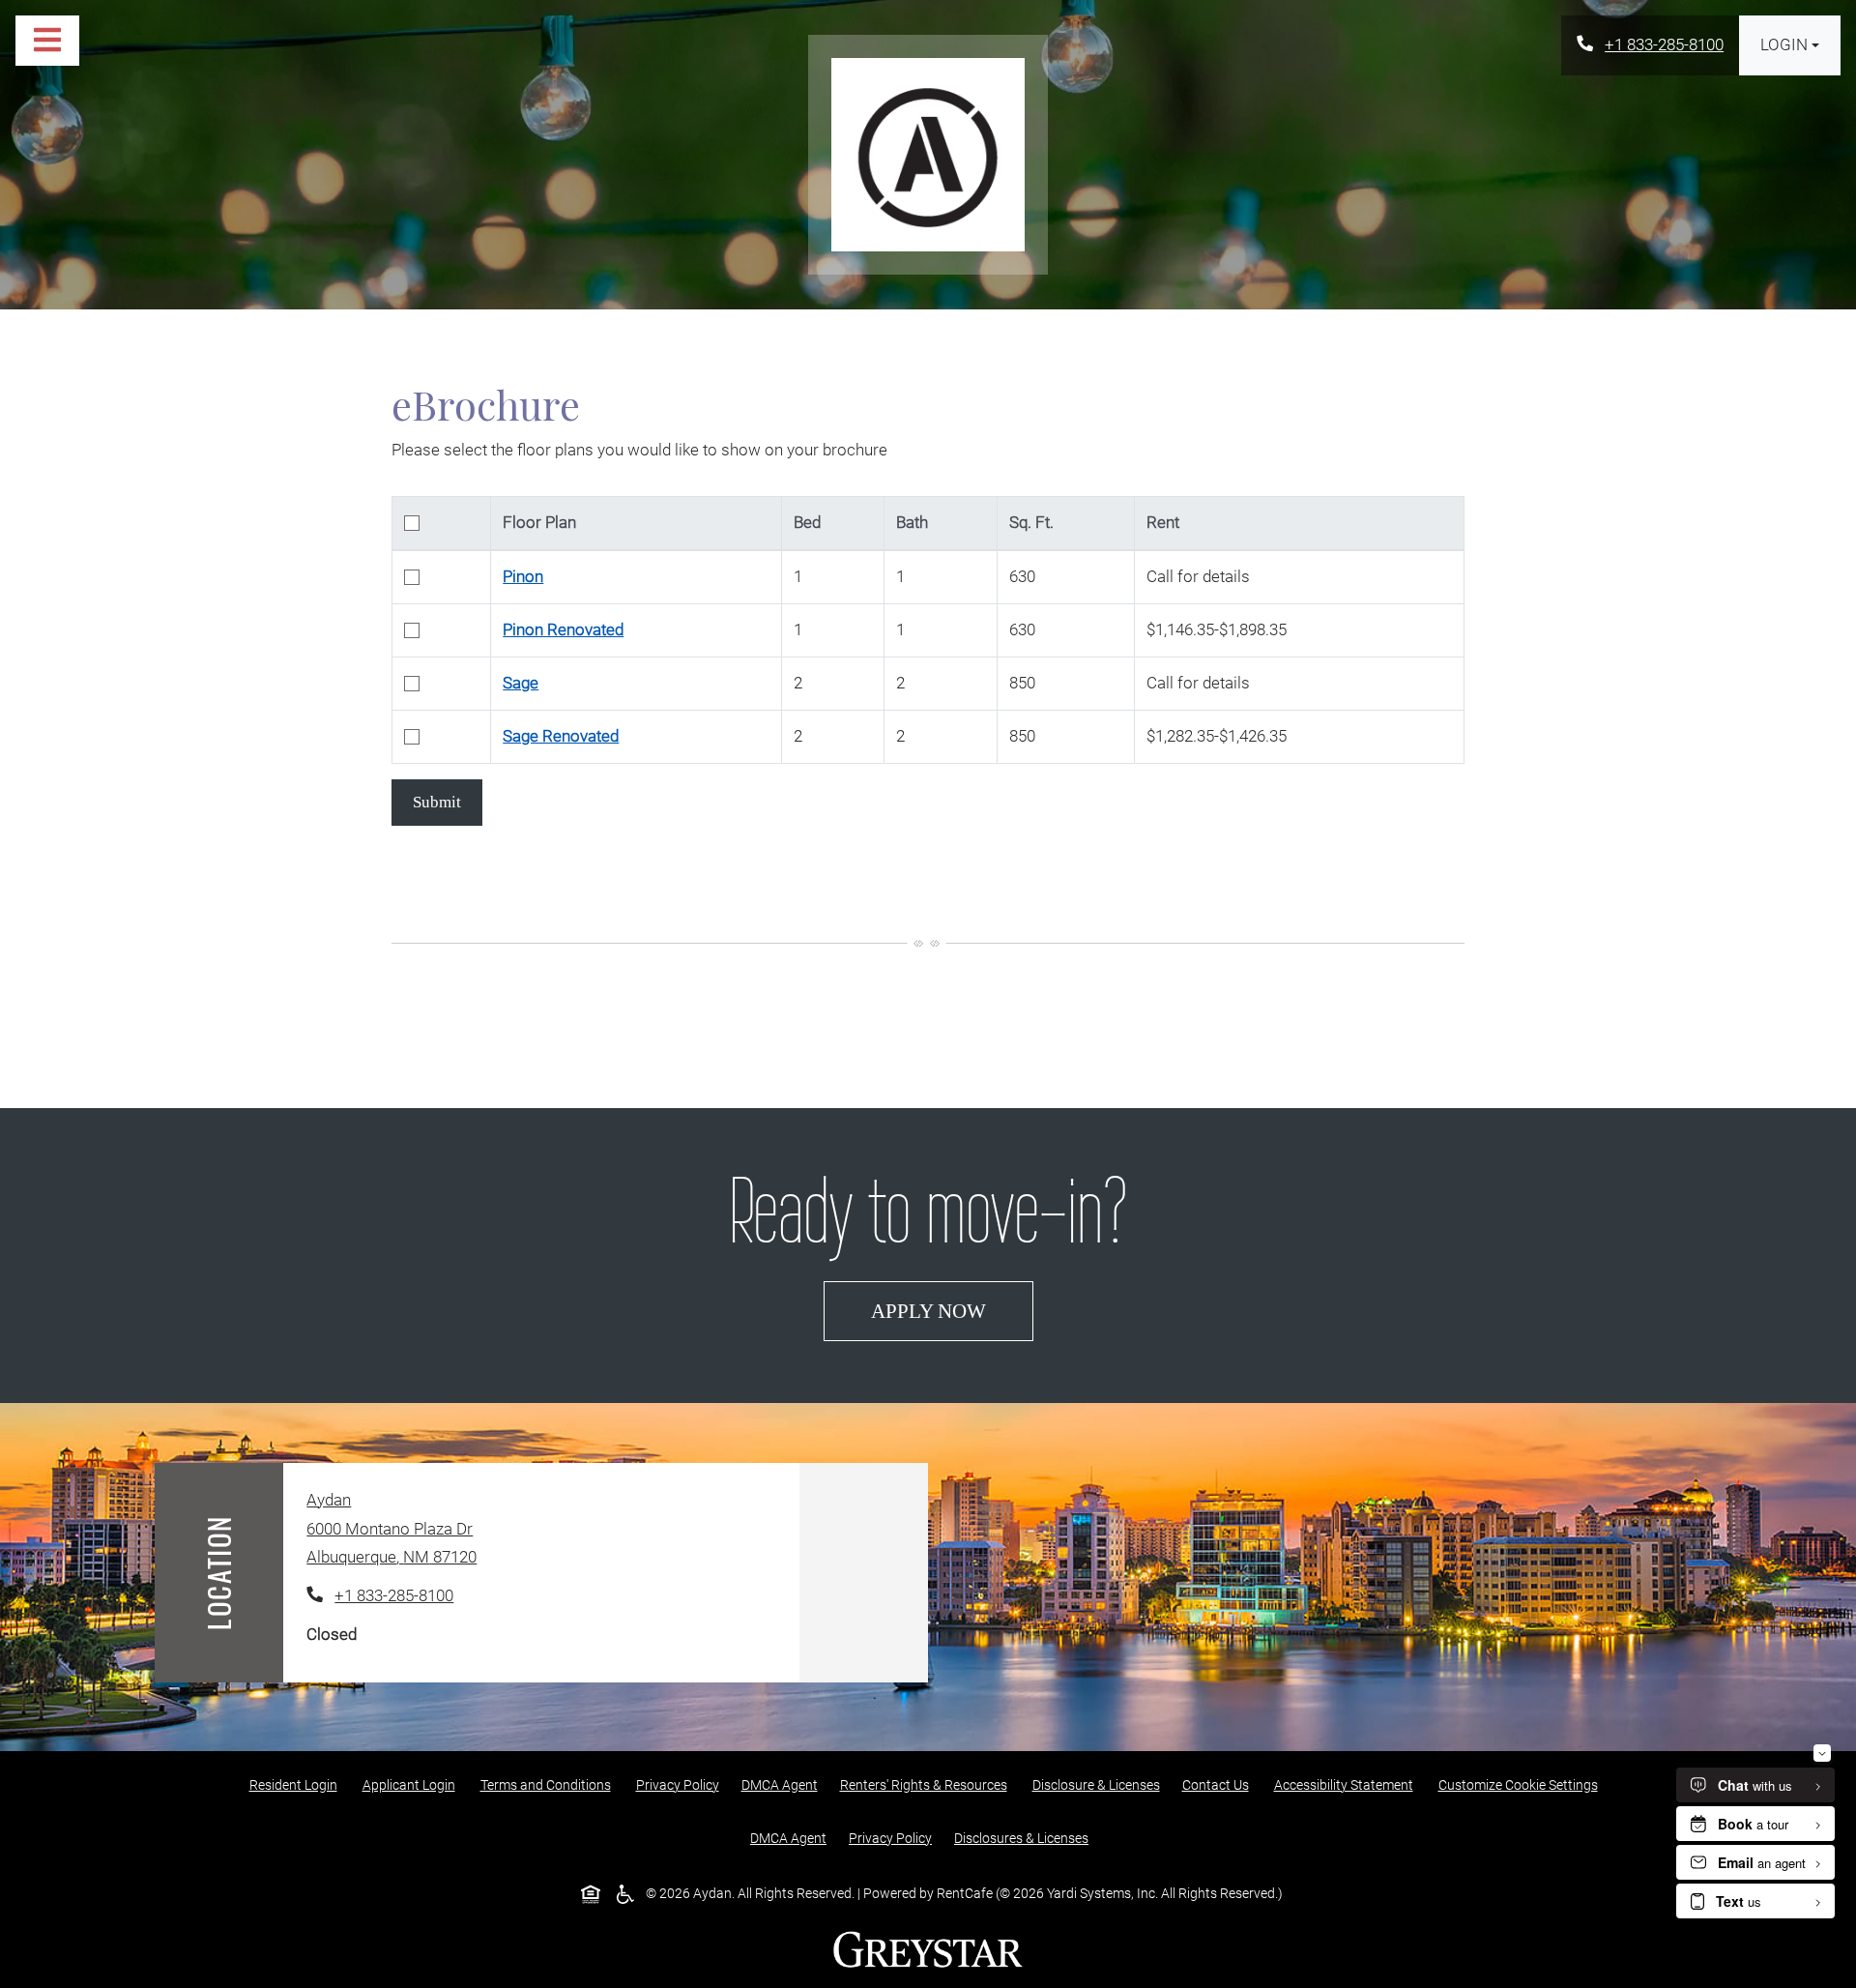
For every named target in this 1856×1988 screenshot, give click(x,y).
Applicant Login (413, 1784)
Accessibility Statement (1348, 1784)
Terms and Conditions (550, 1784)
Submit (437, 802)
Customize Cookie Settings (1518, 1785)
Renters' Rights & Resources (928, 1784)
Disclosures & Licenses (1025, 1838)
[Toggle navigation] (47, 41)
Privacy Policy (681, 1784)
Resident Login (297, 1784)
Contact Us (1216, 1785)
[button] (1790, 45)
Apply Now (952, 1310)
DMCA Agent (783, 1784)
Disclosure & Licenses (1100, 1784)
